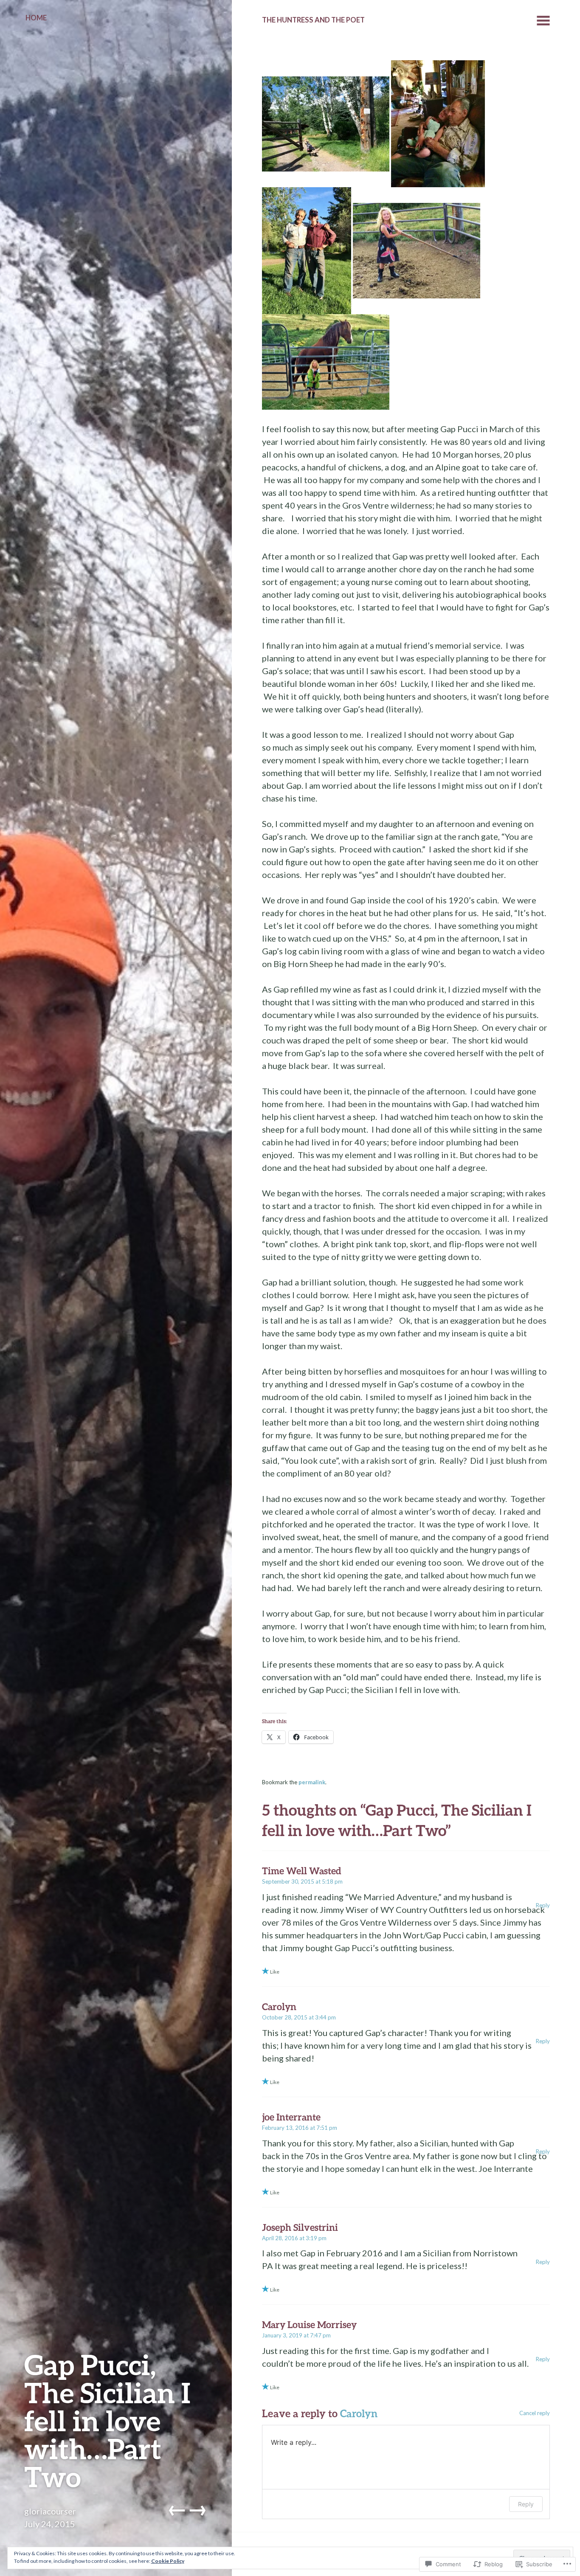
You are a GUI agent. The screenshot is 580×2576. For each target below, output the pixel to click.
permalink (312, 1782)
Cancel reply (535, 2413)
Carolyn (359, 2413)
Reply (543, 1905)
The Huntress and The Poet (313, 20)
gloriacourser (50, 2511)
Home (36, 18)
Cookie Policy (168, 2561)
